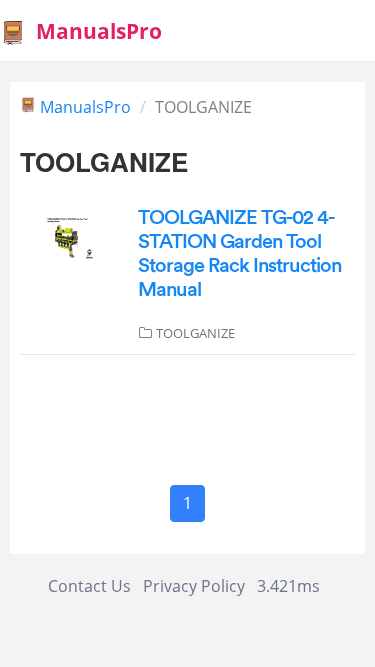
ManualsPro (85, 107)
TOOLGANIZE (195, 333)
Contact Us (89, 586)
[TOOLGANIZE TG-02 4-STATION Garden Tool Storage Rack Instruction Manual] (69, 233)
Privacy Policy (194, 586)
